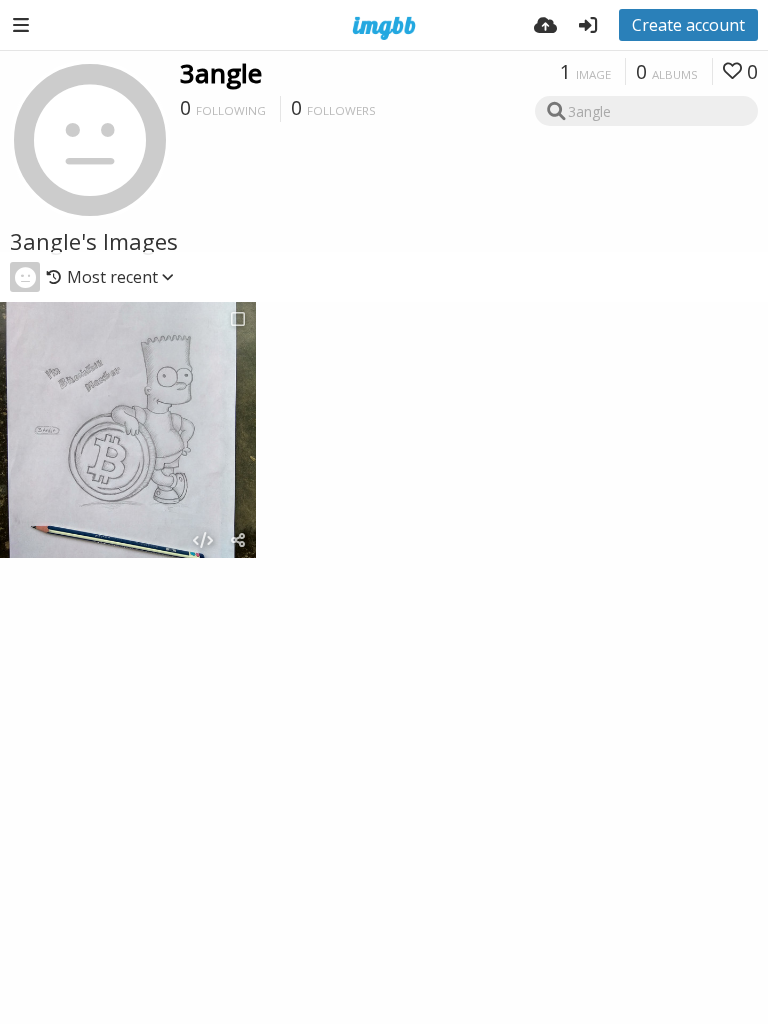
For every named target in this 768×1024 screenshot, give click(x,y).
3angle (221, 73)
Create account (688, 25)
